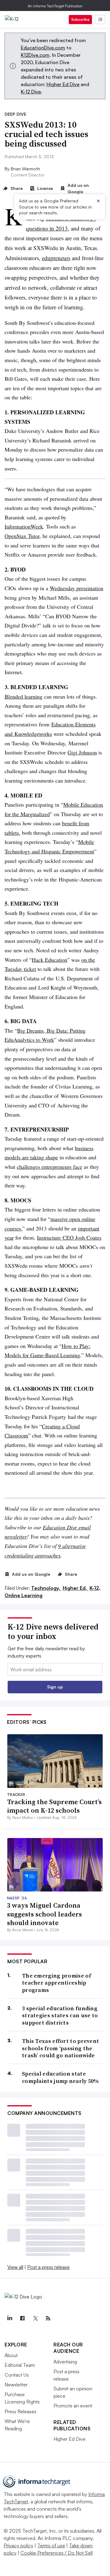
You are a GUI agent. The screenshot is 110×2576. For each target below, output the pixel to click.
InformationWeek (24, 526)
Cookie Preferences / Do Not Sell (57, 2553)
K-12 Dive (31, 92)
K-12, (95, 1588)
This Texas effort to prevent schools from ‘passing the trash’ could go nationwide (61, 2048)
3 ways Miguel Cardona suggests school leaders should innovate (44, 1914)
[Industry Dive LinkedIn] (9, 2318)
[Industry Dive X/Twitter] (35, 2318)
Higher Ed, (75, 1588)
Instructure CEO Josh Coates (69, 1237)
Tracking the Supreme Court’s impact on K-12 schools (54, 1806)
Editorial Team (20, 2365)
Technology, (46, 1588)
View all (15, 2267)
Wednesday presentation (77, 588)
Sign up (55, 1687)
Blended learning (24, 696)
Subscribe (80, 19)
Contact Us (17, 2375)
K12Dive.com (35, 55)
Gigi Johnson (82, 752)
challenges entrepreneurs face (50, 1167)
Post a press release (48, 2267)
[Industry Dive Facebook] (22, 2318)
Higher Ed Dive (63, 84)
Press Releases (20, 2411)
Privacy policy (18, 2545)
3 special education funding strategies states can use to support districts (60, 2015)
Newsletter (16, 2385)
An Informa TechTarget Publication (55, 6)
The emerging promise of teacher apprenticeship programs (57, 1983)
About (11, 2355)
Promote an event (73, 2406)
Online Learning (24, 1595)
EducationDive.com (43, 48)
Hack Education (50, 960)
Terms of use (51, 2545)
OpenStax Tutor (22, 536)
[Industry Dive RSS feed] (48, 2318)
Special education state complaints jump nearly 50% (61, 2077)
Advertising (65, 2362)
